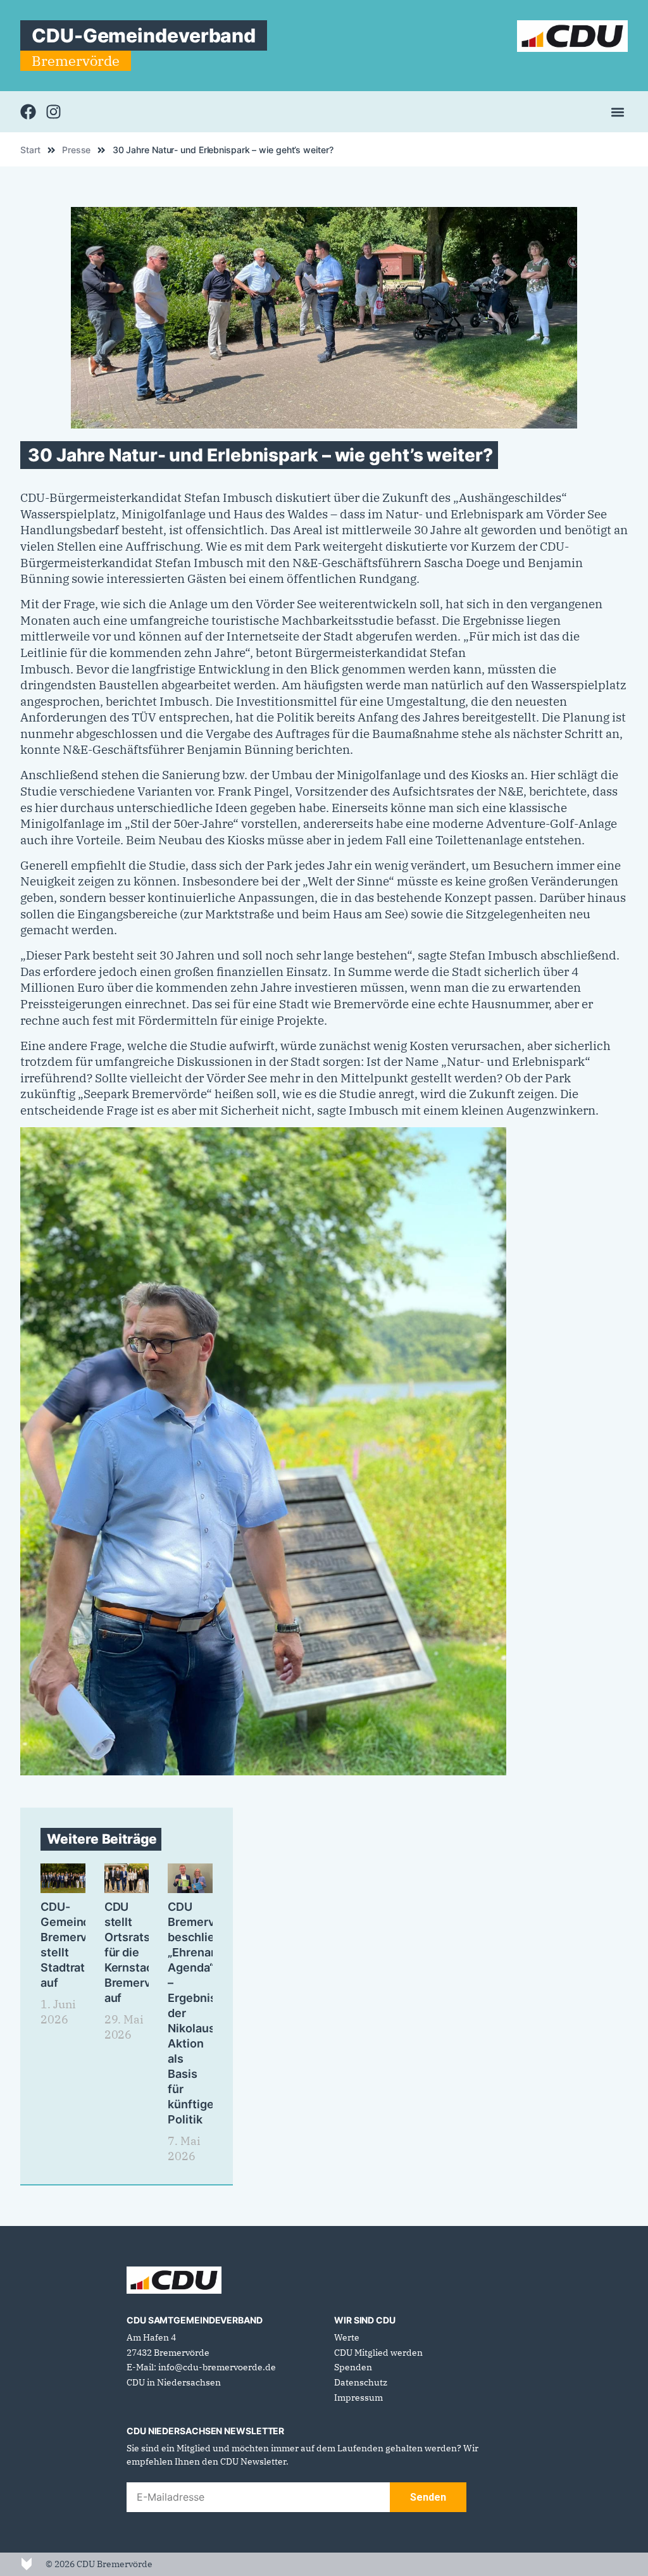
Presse (76, 150)
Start (30, 150)
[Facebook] (28, 112)
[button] (617, 112)
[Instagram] (53, 112)
